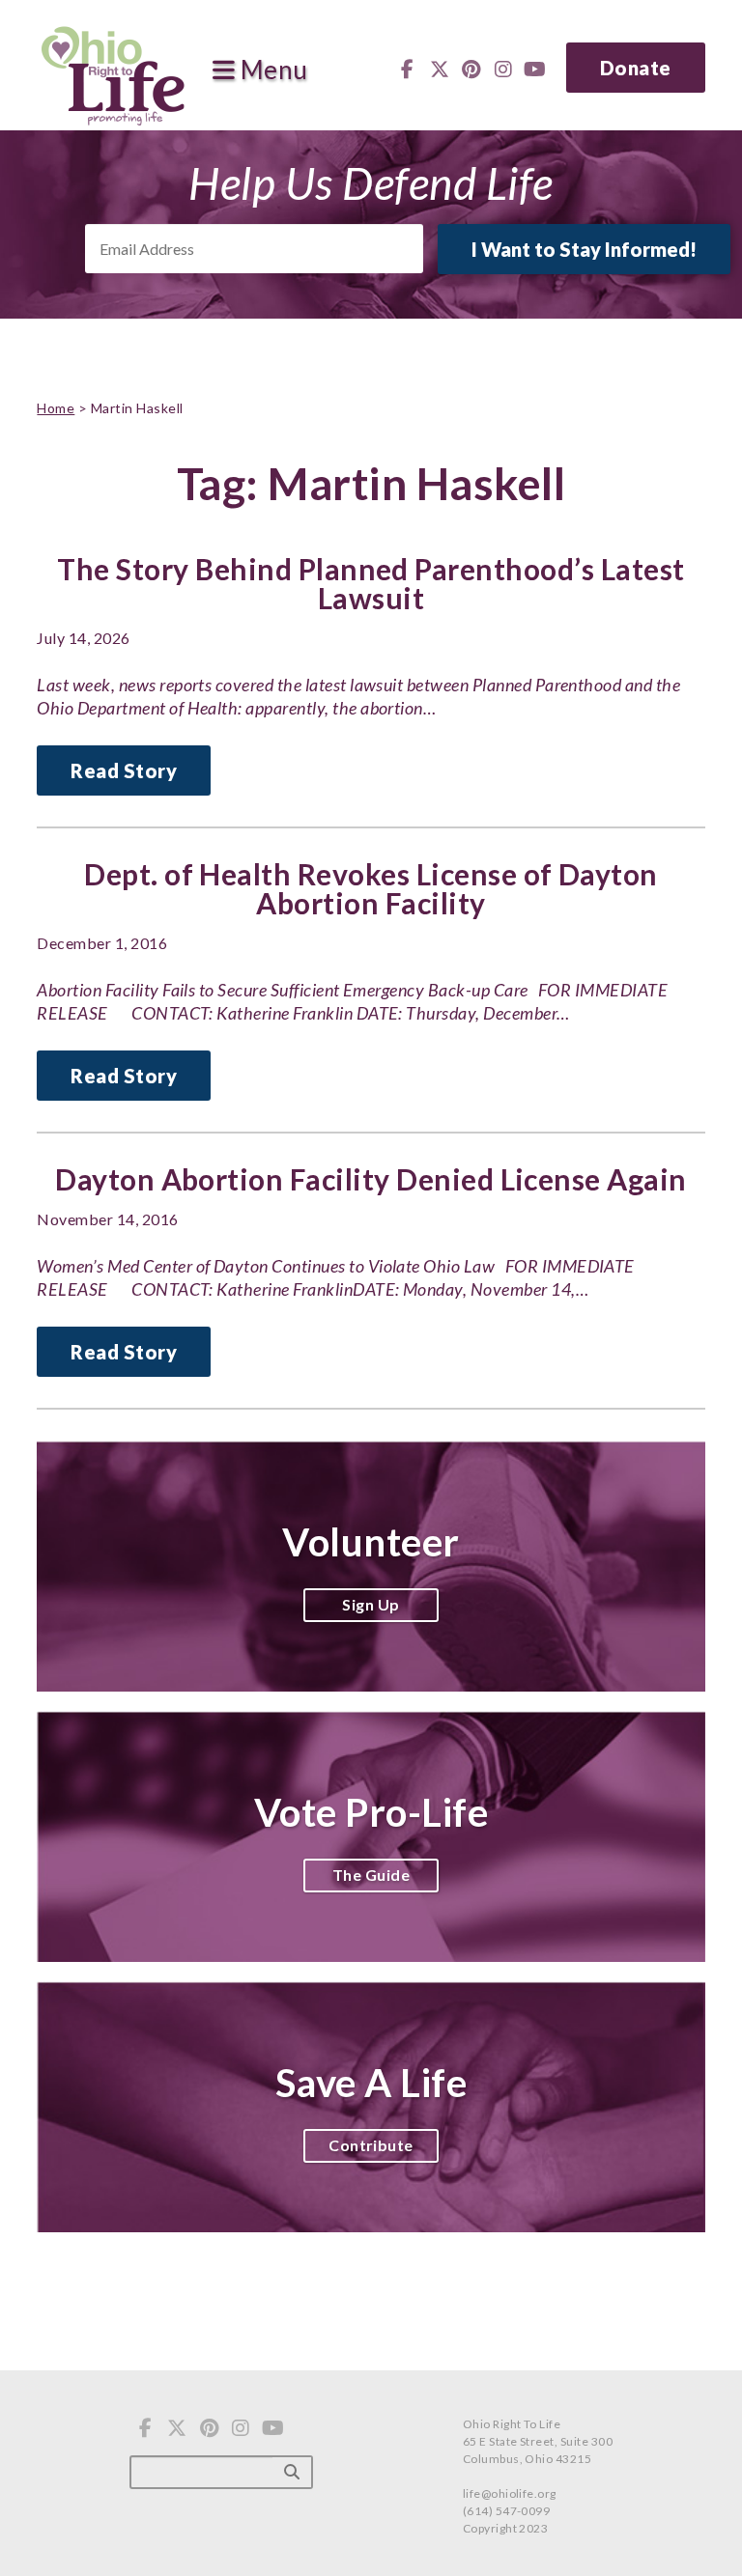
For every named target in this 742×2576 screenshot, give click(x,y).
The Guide (371, 1875)
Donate (636, 68)
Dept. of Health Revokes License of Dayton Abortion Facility (371, 888)
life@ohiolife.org (510, 2493)
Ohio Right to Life (113, 72)
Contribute (371, 2145)
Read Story (124, 770)
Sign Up (371, 1604)
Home (56, 408)
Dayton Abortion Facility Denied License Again (371, 1179)
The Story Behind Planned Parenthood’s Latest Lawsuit (371, 583)
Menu (271, 70)
